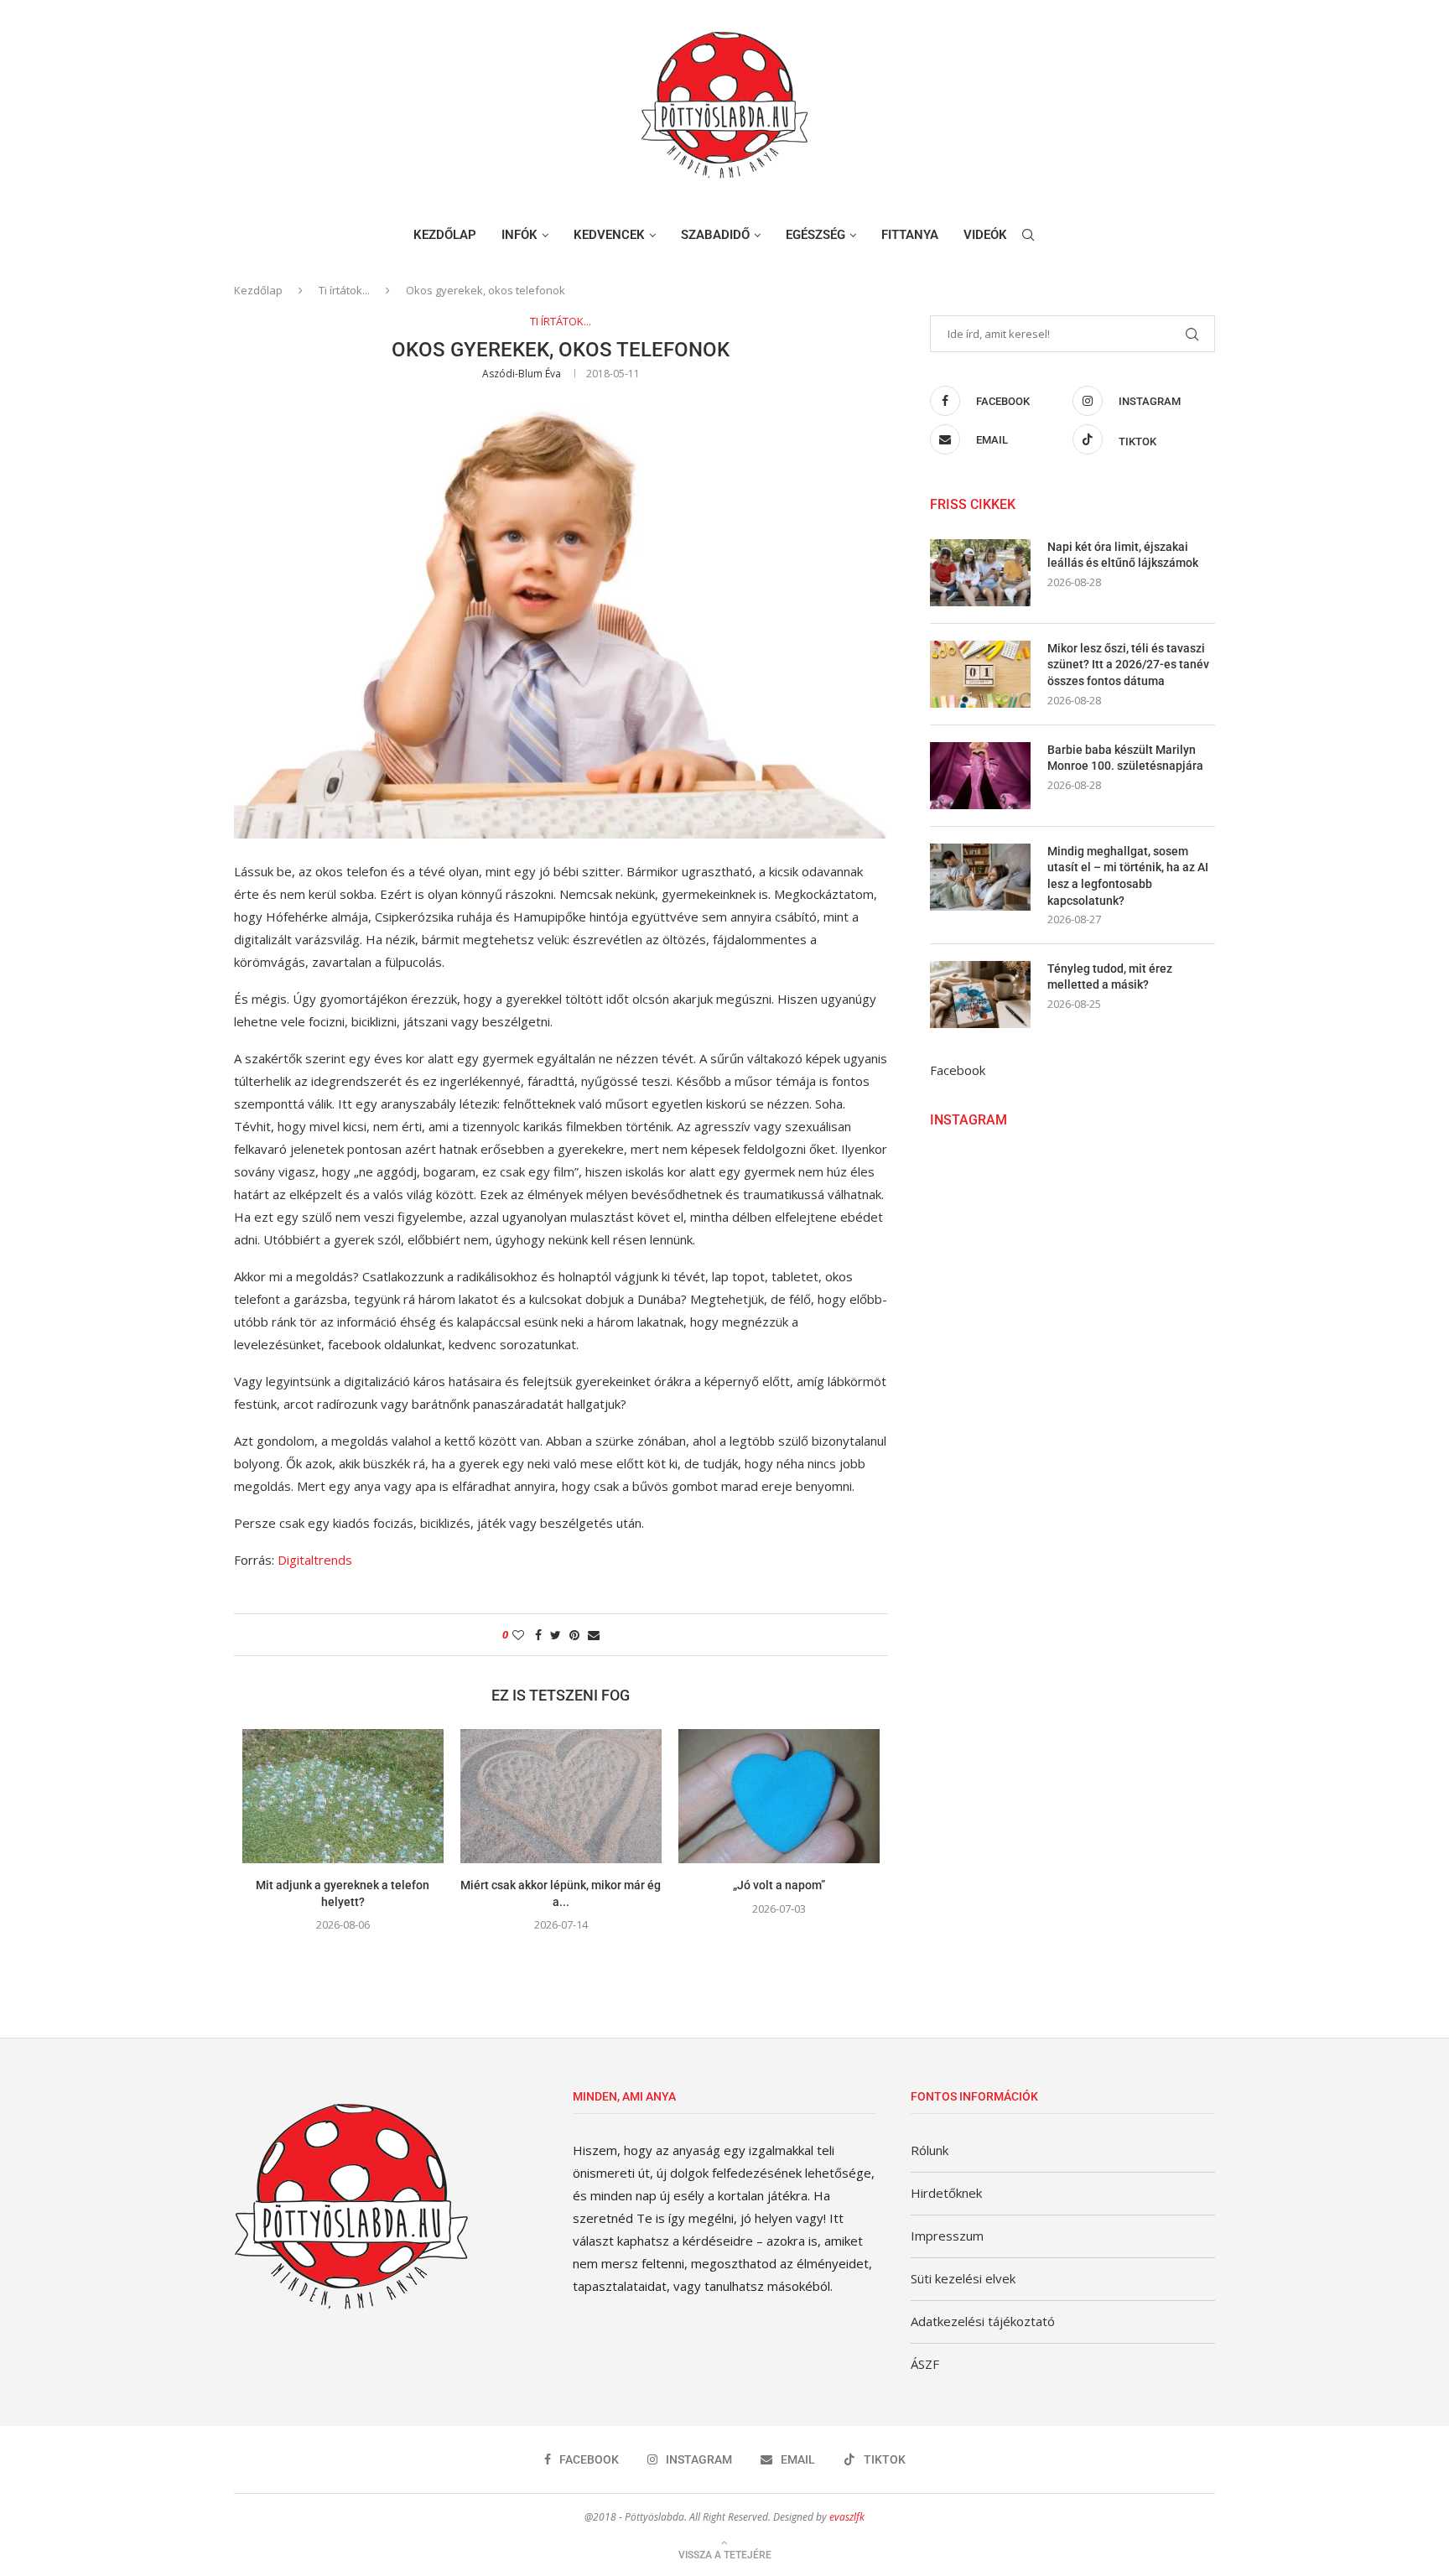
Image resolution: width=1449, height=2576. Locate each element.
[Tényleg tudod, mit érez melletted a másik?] (980, 995)
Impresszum (947, 2236)
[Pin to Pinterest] (574, 1635)
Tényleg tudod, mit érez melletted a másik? (1110, 977)
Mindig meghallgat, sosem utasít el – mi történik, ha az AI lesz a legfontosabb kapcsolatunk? (1128, 876)
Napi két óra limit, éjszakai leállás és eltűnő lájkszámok (1123, 555)
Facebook (958, 1070)
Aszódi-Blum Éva (522, 374)
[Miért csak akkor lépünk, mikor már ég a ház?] (561, 1796)
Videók (985, 235)
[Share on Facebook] (538, 1635)
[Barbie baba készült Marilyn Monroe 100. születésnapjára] (980, 776)
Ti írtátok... (344, 290)
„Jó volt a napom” (779, 1885)
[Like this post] (518, 1635)
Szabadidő (715, 235)
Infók (519, 235)
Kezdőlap (445, 235)
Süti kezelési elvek (963, 2278)
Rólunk (930, 2150)
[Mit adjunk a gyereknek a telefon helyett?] (343, 1796)
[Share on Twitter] (556, 1635)
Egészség (815, 235)
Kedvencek (609, 235)
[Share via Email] (594, 1635)
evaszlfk (847, 2517)
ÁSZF (925, 2364)
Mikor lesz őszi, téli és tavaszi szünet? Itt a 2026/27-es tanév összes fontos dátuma (1128, 665)
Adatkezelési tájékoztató (983, 2321)
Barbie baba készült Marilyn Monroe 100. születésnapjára (1125, 758)
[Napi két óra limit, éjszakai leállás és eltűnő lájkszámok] (980, 573)
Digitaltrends (315, 1560)
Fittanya (910, 235)
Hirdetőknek (946, 2193)
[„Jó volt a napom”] (779, 1796)
